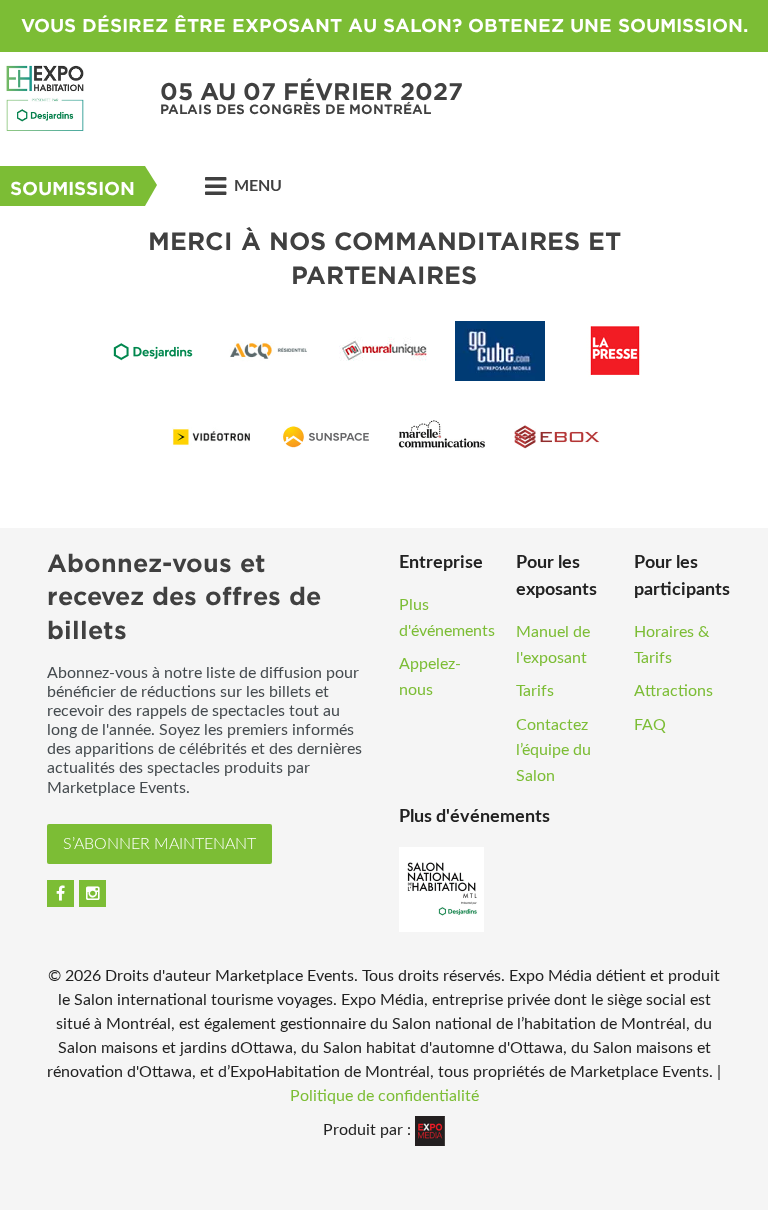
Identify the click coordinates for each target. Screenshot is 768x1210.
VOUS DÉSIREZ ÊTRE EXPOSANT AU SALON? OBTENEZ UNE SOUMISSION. (384, 25)
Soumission (72, 188)
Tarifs (535, 691)
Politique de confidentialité (384, 1096)
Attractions (673, 691)
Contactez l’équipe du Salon (553, 750)
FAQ (650, 725)
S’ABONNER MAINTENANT (159, 844)
